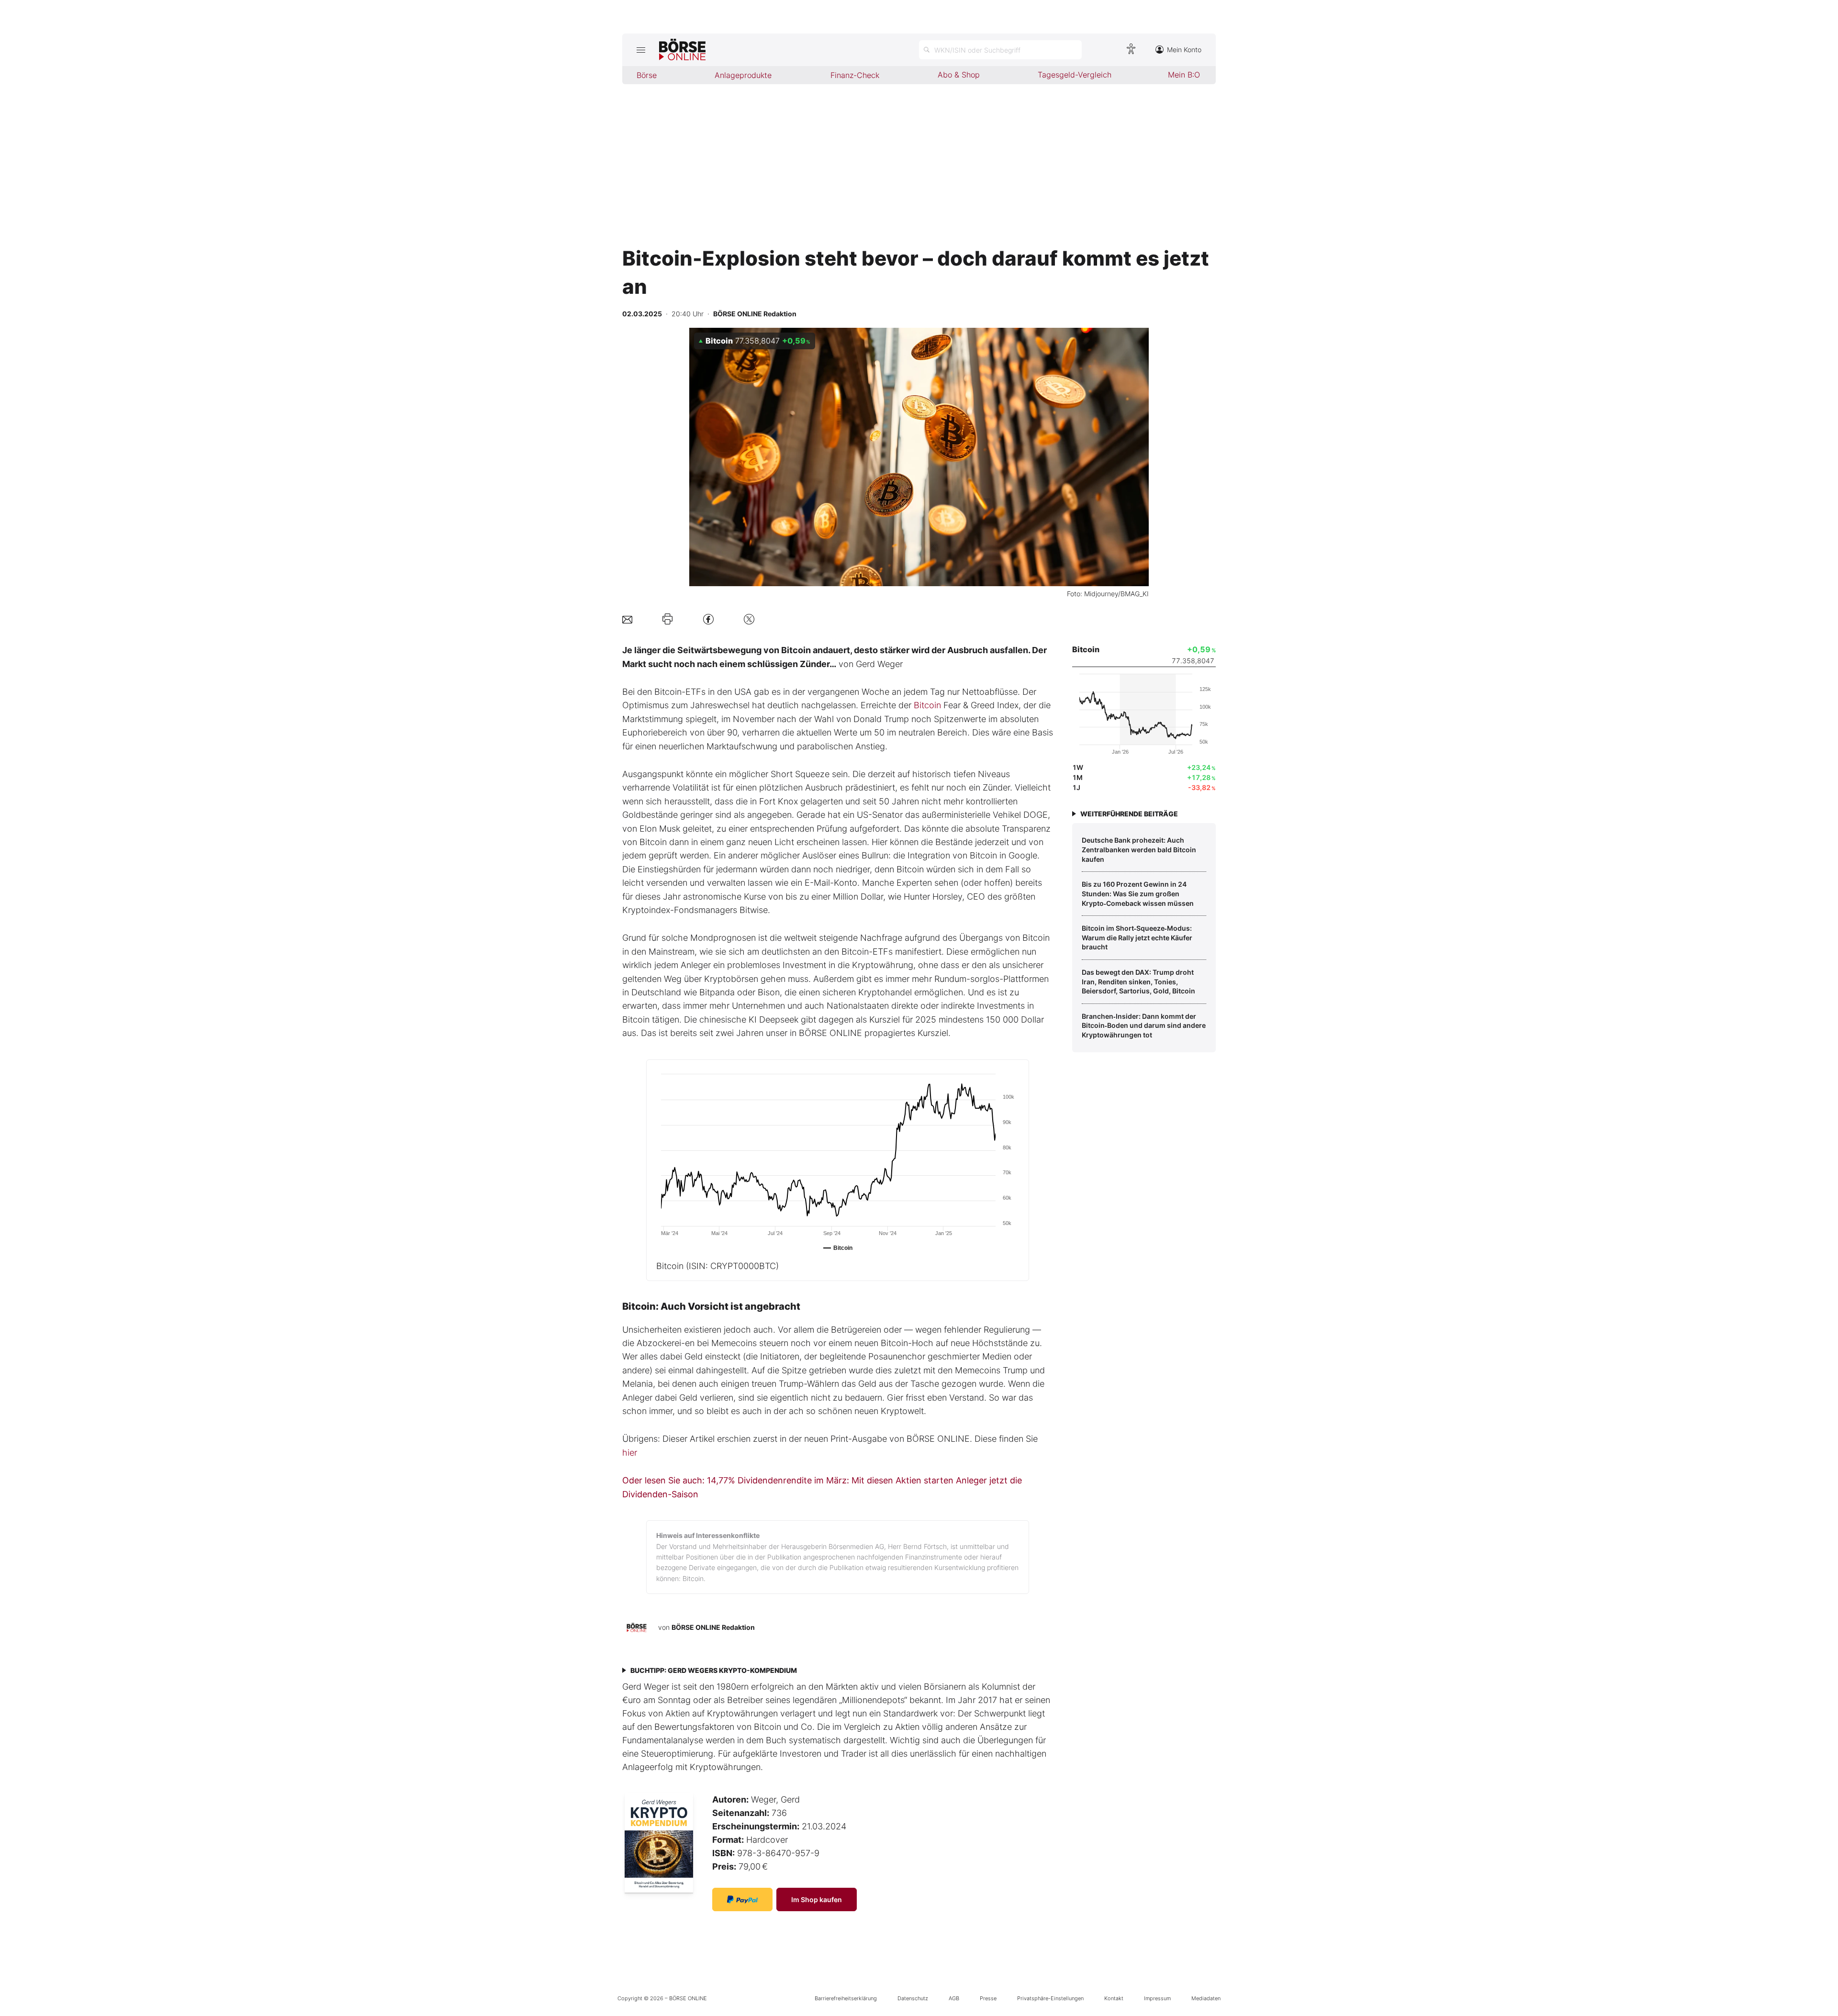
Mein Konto (1184, 50)
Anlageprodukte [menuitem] (743, 75)
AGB (954, 1998)
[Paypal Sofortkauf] (742, 1899)
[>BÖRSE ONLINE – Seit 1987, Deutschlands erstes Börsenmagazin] (682, 50)
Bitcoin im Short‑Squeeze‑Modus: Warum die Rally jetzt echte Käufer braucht (1137, 937)
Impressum (1157, 1998)
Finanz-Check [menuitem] (855, 75)
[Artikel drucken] (667, 619)
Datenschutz (913, 1998)
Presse (988, 1998)
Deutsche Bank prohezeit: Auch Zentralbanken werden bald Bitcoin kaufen (1139, 849)
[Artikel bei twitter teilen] (749, 619)
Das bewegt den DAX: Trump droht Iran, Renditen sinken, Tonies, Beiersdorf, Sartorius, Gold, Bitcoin (1138, 981)
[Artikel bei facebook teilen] (708, 619)
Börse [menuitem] (647, 75)
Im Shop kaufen (817, 1899)
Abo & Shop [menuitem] (959, 75)
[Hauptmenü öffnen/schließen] (641, 50)
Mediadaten (1206, 1998)
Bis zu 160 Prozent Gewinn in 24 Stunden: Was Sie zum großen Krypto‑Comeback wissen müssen (1138, 893)
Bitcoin (927, 705)
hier (630, 1453)
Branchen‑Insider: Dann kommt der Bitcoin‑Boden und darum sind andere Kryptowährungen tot (1144, 1025)
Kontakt (1114, 1998)
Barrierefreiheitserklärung (846, 1998)
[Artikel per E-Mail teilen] (627, 619)
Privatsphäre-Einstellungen (1050, 1998)
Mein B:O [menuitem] (1184, 75)
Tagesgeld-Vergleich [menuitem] (1075, 75)
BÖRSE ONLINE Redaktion (713, 1627)
